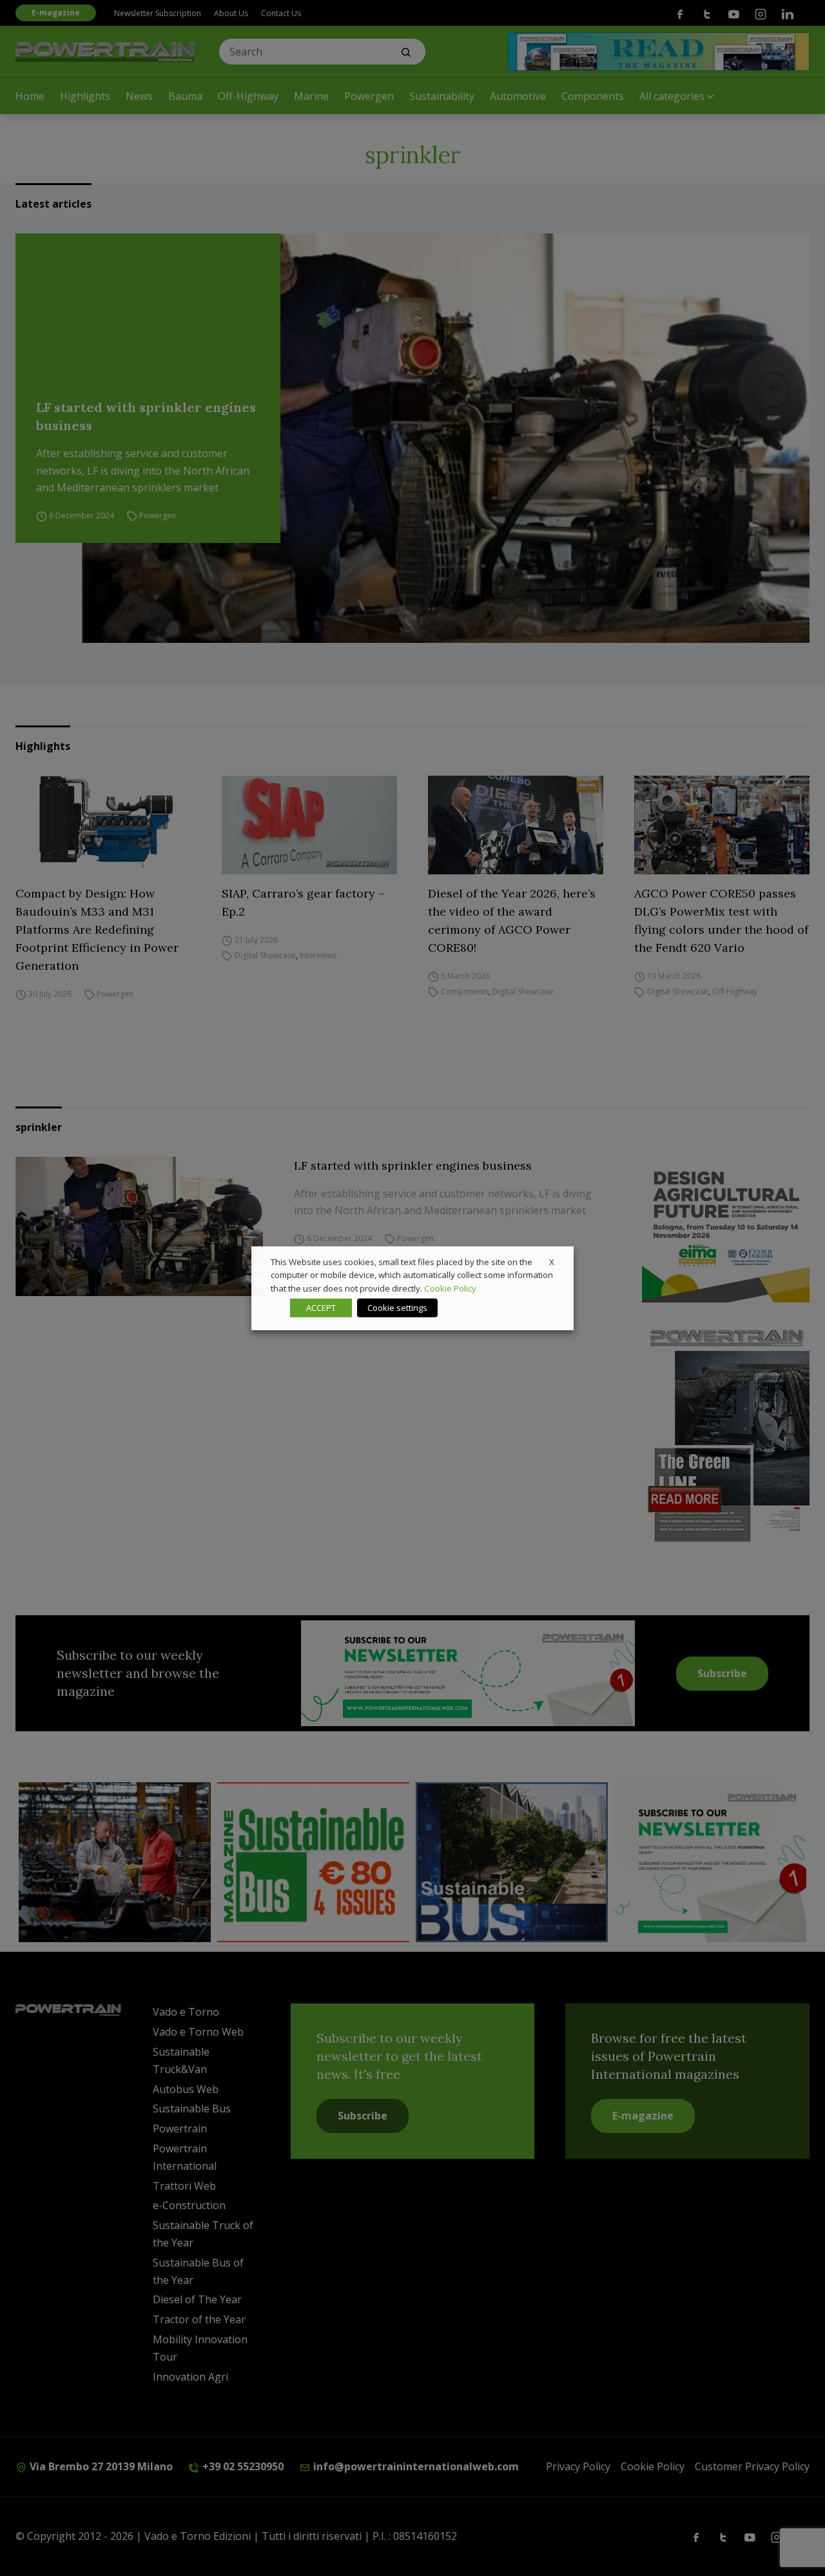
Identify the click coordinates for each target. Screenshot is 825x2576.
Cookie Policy (450, 1288)
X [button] (552, 1261)
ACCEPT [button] (321, 1308)
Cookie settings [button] (397, 1308)
